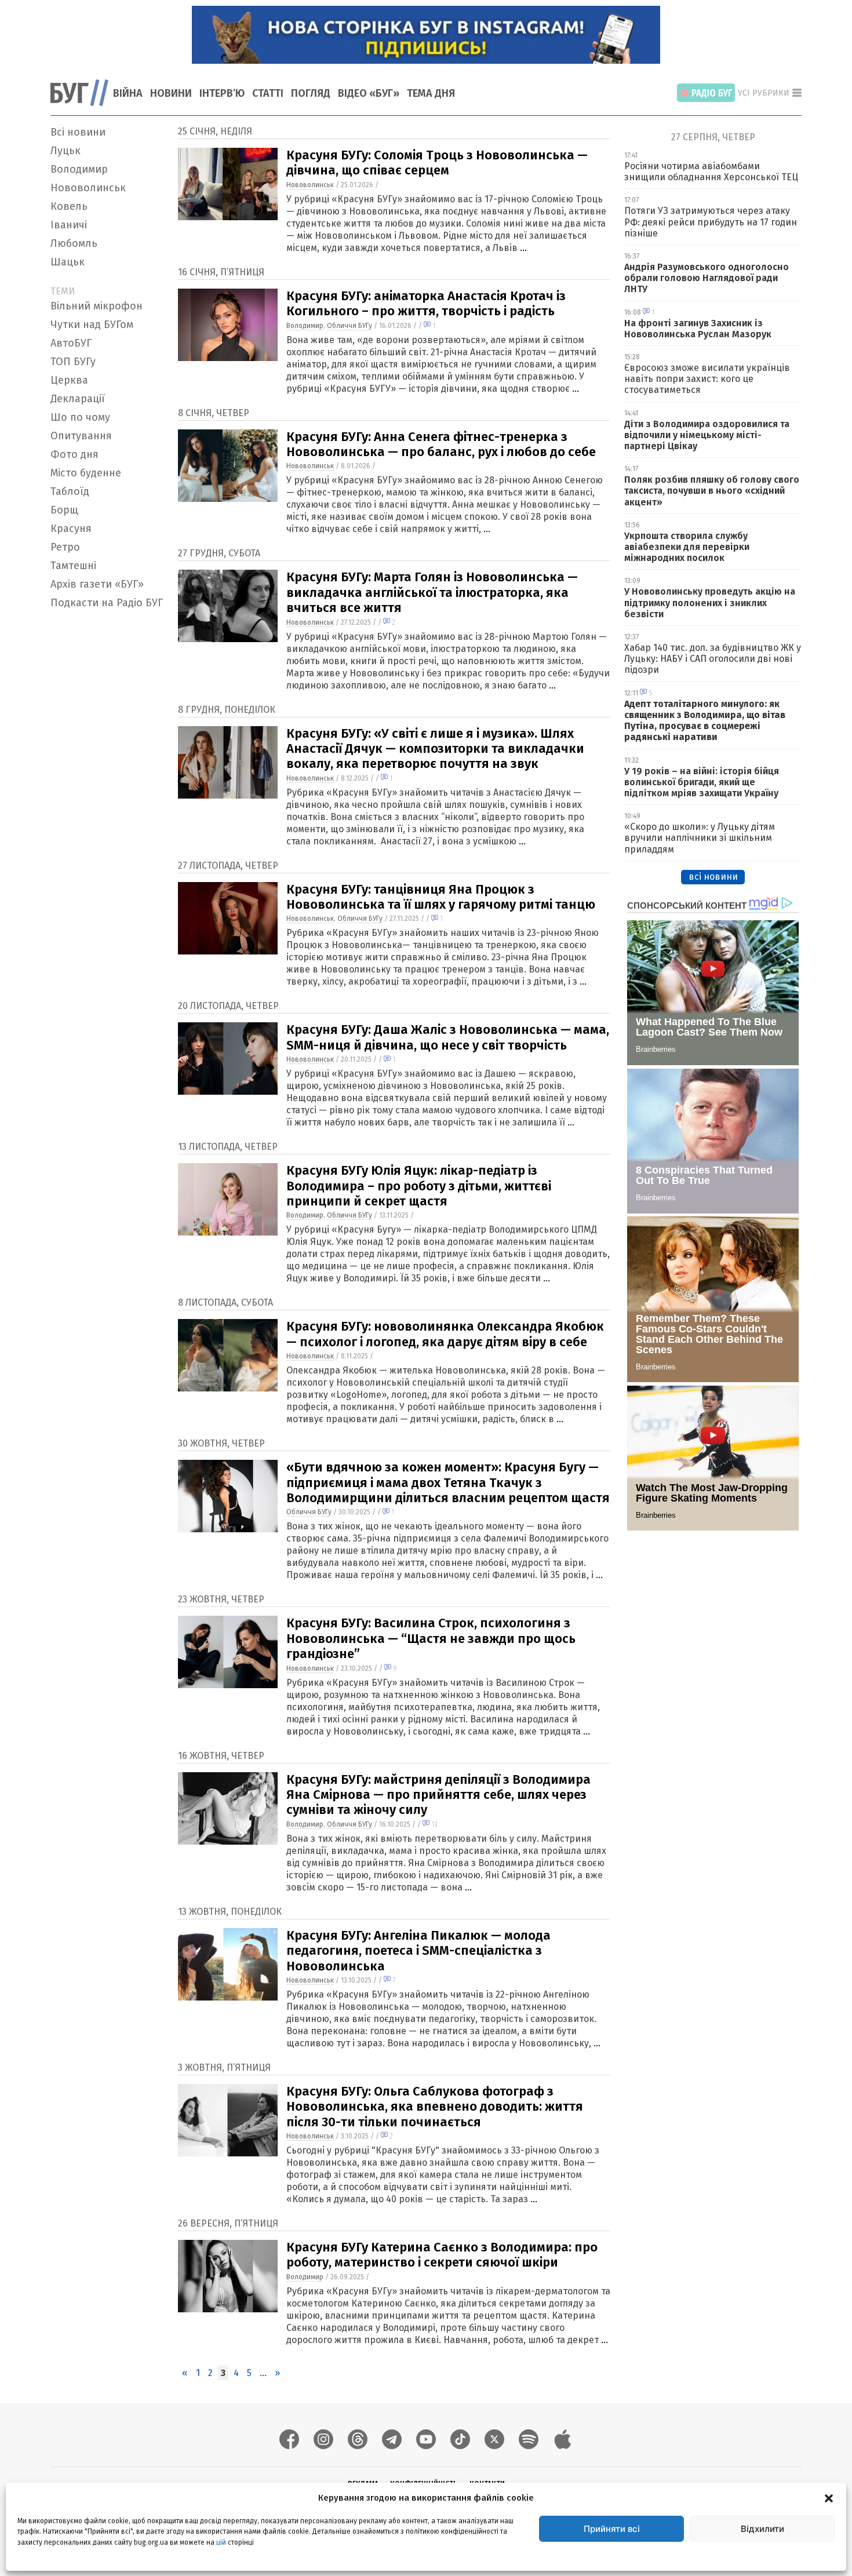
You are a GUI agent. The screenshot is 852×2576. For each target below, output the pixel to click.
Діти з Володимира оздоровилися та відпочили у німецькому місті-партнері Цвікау (707, 435)
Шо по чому (80, 417)
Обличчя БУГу (349, 326)
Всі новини (78, 132)
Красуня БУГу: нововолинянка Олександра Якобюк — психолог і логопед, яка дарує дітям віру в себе (445, 1334)
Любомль (74, 243)
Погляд (311, 93)
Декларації (78, 399)
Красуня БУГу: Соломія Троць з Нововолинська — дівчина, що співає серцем (437, 163)
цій (221, 2542)
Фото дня (74, 454)
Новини (171, 93)
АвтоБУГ (71, 343)
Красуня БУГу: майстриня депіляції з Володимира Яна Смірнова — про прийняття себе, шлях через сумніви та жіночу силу (438, 1795)
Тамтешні (73, 566)
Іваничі (69, 225)
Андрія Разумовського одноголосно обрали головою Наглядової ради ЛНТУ (707, 278)
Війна (128, 93)
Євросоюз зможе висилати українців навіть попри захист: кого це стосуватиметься (707, 379)
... (523, 248)
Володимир (79, 169)
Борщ (64, 510)
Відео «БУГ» (369, 93)
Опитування (81, 436)
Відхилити (762, 2529)
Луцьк (65, 151)
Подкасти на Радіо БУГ (107, 603)
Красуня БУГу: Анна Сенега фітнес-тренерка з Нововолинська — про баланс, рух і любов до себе (441, 444)
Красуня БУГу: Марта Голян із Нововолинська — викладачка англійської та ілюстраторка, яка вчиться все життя (432, 592)
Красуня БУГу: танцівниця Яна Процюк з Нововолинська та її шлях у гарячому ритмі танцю (441, 897)
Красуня (71, 529)
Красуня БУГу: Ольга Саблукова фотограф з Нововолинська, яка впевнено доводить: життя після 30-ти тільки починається (435, 2107)
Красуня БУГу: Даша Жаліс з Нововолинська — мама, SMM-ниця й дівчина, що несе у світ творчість (448, 1037)
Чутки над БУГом (92, 325)
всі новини (713, 877)
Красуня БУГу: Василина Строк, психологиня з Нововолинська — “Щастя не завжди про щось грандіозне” (431, 1638)
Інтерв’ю (222, 93)
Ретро (65, 547)
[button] (829, 2498)
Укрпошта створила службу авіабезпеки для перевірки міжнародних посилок (687, 547)
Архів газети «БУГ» (97, 584)
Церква (69, 380)
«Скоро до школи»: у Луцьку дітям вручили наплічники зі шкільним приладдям (700, 838)
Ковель (69, 206)
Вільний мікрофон (97, 306)
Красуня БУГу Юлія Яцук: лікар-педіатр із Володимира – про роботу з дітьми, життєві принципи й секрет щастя (419, 1186)
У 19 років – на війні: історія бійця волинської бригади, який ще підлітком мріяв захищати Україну (702, 782)
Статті (268, 93)
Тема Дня (431, 93)
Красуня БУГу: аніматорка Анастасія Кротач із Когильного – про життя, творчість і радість (426, 303)
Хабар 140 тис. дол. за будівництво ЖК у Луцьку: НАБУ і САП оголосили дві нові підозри (713, 659)
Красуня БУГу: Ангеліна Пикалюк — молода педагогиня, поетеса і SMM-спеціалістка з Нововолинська (418, 1951)
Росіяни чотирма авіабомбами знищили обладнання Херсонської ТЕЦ (711, 172)
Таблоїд (70, 491)
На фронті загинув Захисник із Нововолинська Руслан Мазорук (698, 329)
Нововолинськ (88, 188)
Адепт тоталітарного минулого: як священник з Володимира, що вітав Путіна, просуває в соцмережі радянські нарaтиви (705, 721)
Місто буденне (86, 473)
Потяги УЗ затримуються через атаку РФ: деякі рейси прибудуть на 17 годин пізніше (711, 222)
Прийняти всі (612, 2529)
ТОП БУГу (73, 362)
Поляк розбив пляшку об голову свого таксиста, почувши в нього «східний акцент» (712, 491)
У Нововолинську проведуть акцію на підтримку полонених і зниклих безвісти (710, 602)
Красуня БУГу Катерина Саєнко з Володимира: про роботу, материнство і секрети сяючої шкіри (442, 2255)
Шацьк (68, 262)
